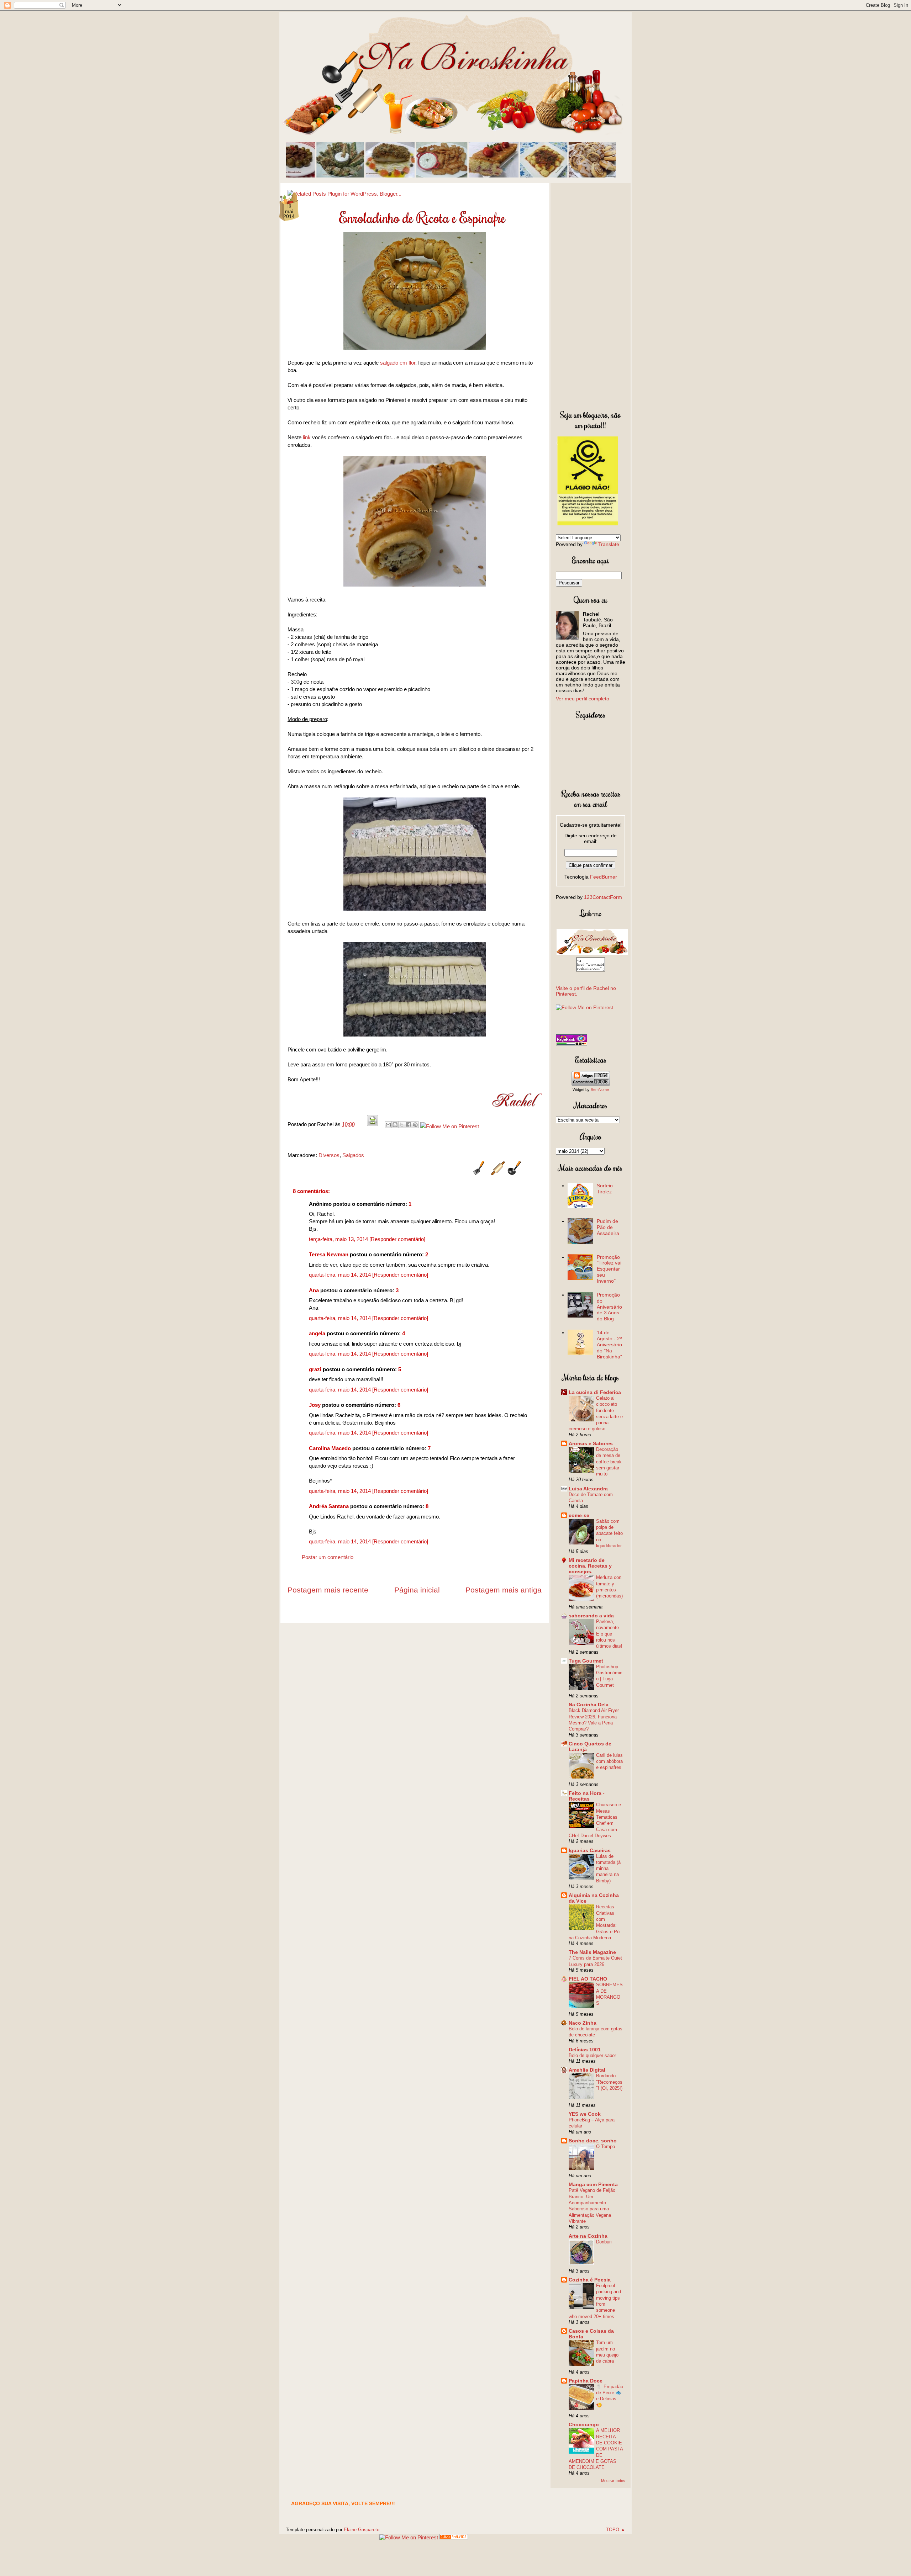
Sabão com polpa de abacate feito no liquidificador (609, 1533)
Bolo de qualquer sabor (592, 2055)
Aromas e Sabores (591, 1443)
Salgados (353, 1155)
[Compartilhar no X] (402, 1125)
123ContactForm (603, 897)
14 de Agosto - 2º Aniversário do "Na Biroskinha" (609, 1344)
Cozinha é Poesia (590, 2280)
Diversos (329, 1155)
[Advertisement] (591, 295)
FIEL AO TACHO (588, 1979)
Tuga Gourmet (586, 1661)
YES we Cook (585, 2114)
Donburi (604, 2242)
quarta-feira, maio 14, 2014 (341, 1275)
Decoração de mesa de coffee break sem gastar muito (609, 1462)
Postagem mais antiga (504, 1590)
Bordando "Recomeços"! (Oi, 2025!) (609, 2082)
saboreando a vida (591, 1616)
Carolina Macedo (330, 1448)
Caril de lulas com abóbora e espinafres (609, 1761)
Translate (609, 544)
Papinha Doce (586, 2381)
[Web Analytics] (454, 2537)
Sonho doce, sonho (593, 2141)
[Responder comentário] (397, 1239)
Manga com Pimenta (593, 2184)
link (307, 437)
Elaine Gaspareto (362, 2530)
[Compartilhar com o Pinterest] (415, 1125)
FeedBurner (604, 877)
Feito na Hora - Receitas (587, 1796)
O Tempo (605, 2146)
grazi (315, 1369)
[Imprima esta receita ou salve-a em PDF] (373, 1124)
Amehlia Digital (587, 2070)
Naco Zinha (583, 2023)
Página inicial (417, 1590)
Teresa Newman (329, 1254)
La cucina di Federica (595, 1392)
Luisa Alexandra (588, 1489)
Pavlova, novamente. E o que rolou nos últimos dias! (609, 1634)
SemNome (600, 1090)
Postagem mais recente (328, 1590)
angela (317, 1333)
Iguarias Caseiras (590, 1850)
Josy (315, 1405)
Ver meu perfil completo (583, 699)
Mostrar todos (613, 2481)
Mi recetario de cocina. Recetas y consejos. (590, 1566)
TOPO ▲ (616, 2530)
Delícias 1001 (585, 2050)
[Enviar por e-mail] (388, 1125)
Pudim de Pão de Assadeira (608, 1227)
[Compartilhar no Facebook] (409, 1125)
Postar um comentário (328, 1557)
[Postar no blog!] (395, 1125)
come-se (579, 1515)
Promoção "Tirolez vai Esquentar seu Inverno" (609, 1269)
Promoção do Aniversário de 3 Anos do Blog (609, 1307)
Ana (314, 1290)
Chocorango (584, 2424)
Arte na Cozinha (588, 2236)
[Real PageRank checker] (572, 1044)
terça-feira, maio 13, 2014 (339, 1239)
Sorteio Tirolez (605, 1189)
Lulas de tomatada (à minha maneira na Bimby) (608, 1869)
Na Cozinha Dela (589, 1705)
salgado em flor (398, 363)
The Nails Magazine (592, 1952)
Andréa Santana (329, 1506)
